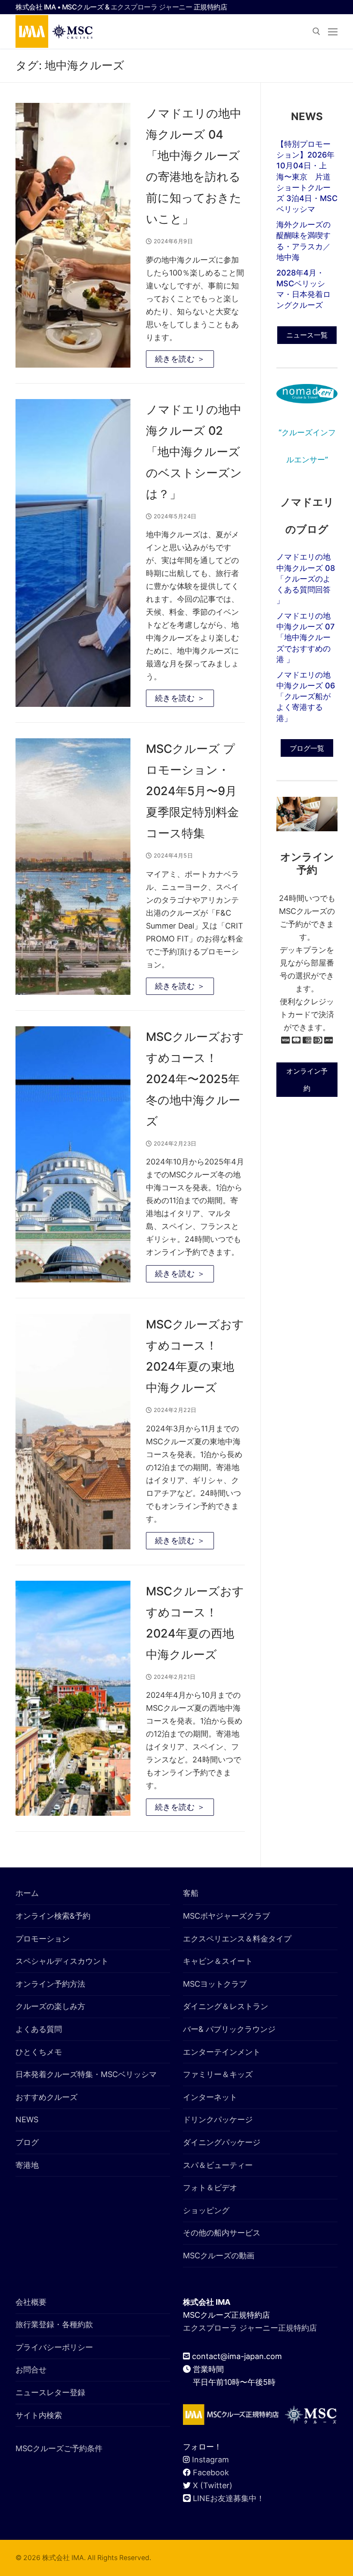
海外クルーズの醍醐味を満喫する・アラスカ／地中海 (303, 241)
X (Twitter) (213, 2485)
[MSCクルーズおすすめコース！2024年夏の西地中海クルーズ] (73, 1698)
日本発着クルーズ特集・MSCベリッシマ (86, 2074)
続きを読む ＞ (180, 359)
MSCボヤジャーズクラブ (226, 1916)
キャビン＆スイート (218, 1961)
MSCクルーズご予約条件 (59, 2448)
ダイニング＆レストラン (226, 2006)
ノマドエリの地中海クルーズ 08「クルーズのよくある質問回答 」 (306, 579)
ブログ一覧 (307, 748)
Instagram (211, 2460)
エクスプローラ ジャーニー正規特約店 (250, 2328)
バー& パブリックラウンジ (229, 2029)
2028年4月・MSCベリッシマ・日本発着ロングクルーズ (303, 289)
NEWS (27, 2119)
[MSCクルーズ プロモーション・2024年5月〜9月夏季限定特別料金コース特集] (73, 867)
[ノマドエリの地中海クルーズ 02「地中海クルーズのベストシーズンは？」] (73, 553)
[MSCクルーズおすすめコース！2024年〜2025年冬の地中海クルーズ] (73, 1155)
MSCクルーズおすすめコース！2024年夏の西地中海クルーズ (195, 1623)
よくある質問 (39, 2029)
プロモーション (43, 1939)
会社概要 (31, 2302)
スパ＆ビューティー (218, 2165)
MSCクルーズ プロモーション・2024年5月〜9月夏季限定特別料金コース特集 (192, 791)
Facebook (211, 2472)
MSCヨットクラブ (215, 1984)
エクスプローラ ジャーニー (152, 7)
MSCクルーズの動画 (219, 2256)
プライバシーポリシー (54, 2347)
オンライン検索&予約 (53, 1916)
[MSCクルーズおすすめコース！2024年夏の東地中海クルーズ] (73, 1432)
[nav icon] (333, 32)
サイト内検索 (39, 2415)
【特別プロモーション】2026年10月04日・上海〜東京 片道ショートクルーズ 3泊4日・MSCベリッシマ (307, 176)
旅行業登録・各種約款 (54, 2324)
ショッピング (206, 2210)
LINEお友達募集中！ (229, 2498)
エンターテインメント (222, 2052)
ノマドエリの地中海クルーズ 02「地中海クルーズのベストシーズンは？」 (194, 452)
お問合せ (31, 2370)
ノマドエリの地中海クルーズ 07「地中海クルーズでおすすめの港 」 (305, 638)
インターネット (210, 2097)
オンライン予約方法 (50, 1984)
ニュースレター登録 (50, 2392)
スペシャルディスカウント (62, 1961)
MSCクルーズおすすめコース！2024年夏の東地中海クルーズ (195, 1356)
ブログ (27, 2142)
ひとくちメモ (39, 2052)
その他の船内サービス (222, 2233)
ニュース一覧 (307, 335)
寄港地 (27, 2165)
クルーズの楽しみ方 (50, 2006)
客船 (191, 1893)
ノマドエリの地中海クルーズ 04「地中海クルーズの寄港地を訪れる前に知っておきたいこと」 (194, 166)
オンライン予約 (307, 1080)
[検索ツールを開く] (316, 31)
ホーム (27, 1893)
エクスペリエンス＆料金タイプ (237, 1939)
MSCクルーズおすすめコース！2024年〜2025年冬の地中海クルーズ (195, 1079)
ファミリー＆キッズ (218, 2074)
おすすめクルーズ (46, 2097)
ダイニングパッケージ (222, 2142)
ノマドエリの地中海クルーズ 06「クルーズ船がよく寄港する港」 (306, 697)
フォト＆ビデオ (210, 2187)
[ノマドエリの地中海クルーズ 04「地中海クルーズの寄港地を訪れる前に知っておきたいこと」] (73, 235)
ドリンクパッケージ (218, 2119)
